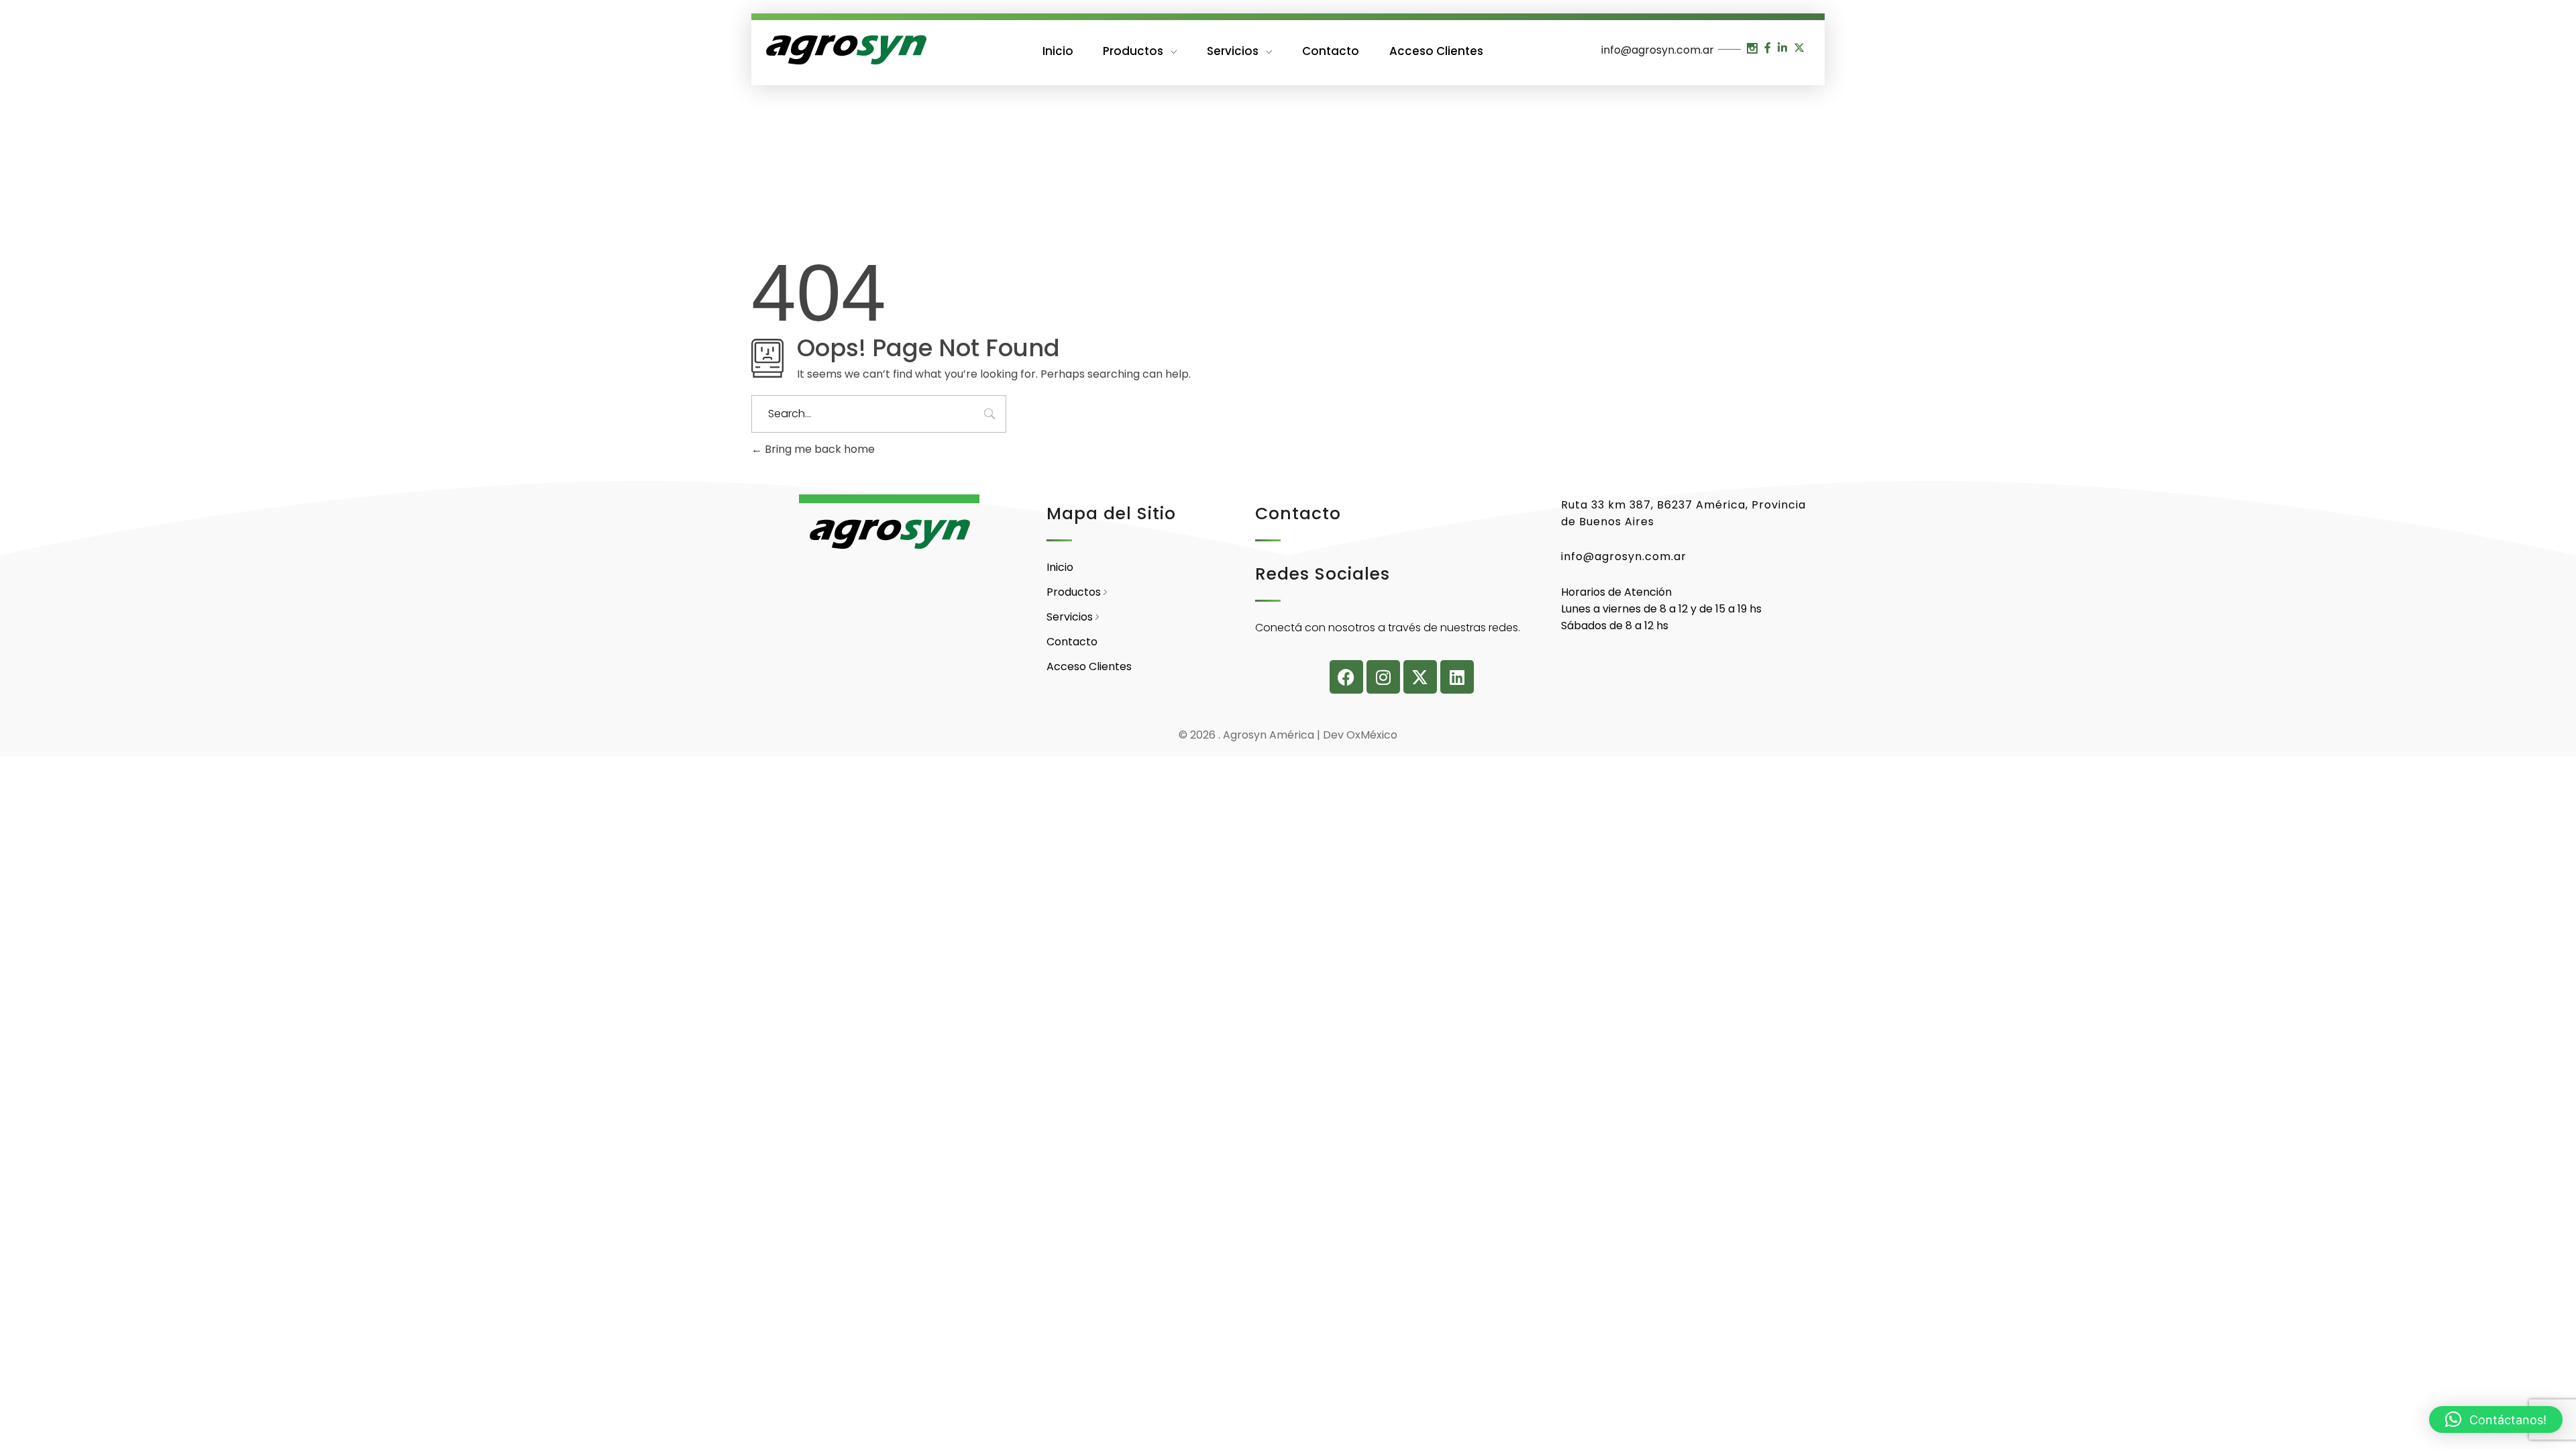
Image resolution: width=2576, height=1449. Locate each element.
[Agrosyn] (845, 50)
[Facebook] (1346, 677)
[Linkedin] (1457, 677)
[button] (2496, 1419)
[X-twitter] (1420, 677)
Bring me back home (818, 449)
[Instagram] (1383, 677)
